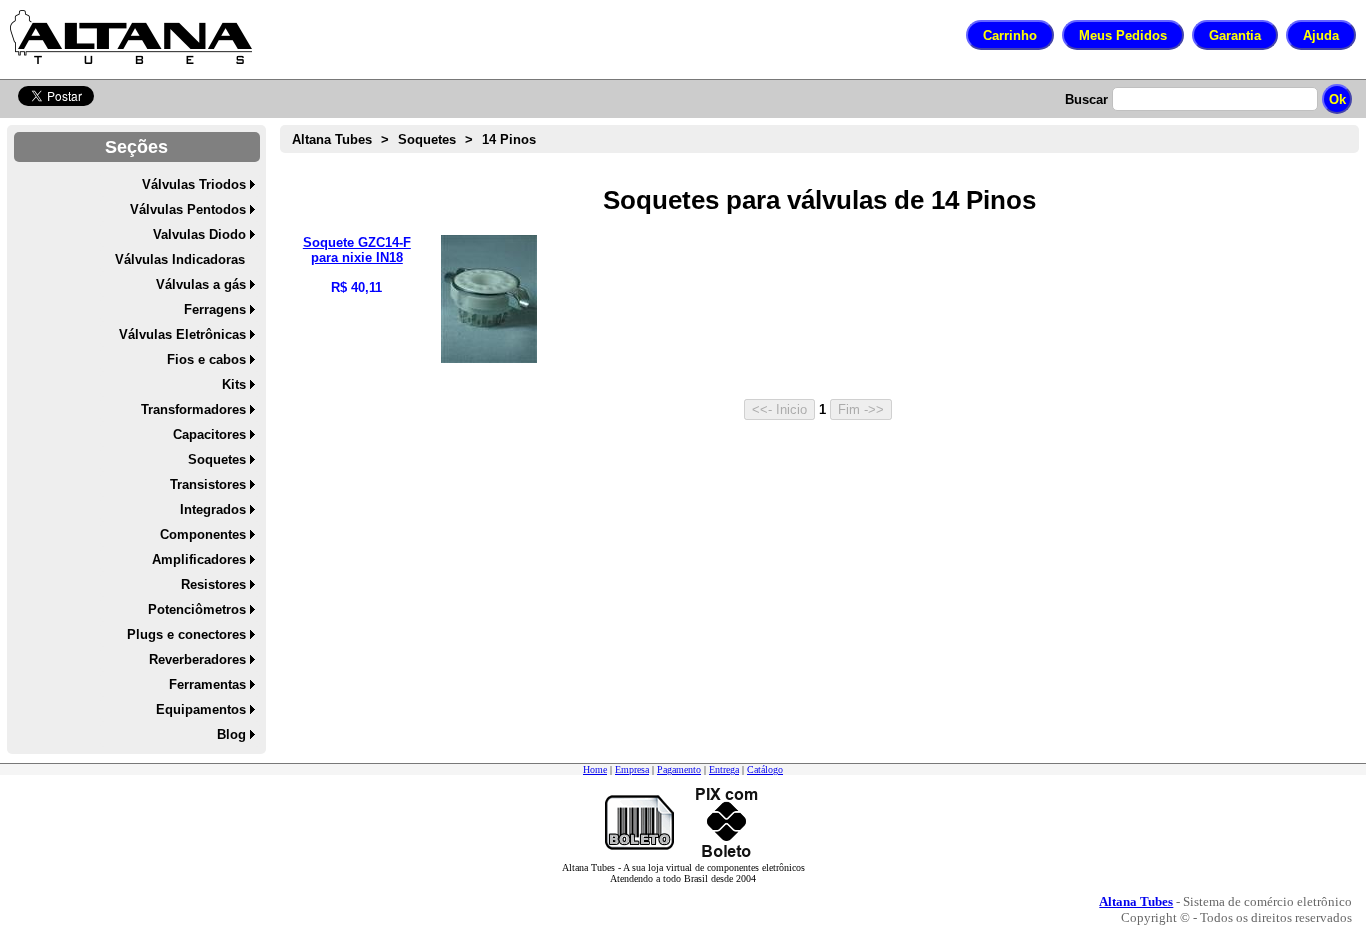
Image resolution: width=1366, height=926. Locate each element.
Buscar (1086, 99)
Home (595, 769)
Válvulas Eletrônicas (182, 334)
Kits (234, 384)
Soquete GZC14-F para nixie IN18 (357, 250)
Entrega (724, 769)
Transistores (208, 484)
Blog (231, 734)
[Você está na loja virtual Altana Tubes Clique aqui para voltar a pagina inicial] (131, 37)
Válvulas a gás (201, 284)
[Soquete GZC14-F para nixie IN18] (489, 358)
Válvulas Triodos (194, 184)
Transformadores (193, 409)
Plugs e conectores (186, 634)
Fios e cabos (206, 359)
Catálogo (765, 769)
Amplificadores (199, 559)
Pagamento (679, 769)
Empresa (632, 769)
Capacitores (209, 434)
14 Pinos (509, 139)
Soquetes (217, 459)
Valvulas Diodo (199, 234)
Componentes (203, 534)
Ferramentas (207, 684)
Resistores (213, 584)
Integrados (213, 509)
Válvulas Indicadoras (180, 259)
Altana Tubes (332, 139)
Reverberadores (197, 659)
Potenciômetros (197, 609)
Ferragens (215, 309)
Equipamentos (201, 709)
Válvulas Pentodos (188, 209)
